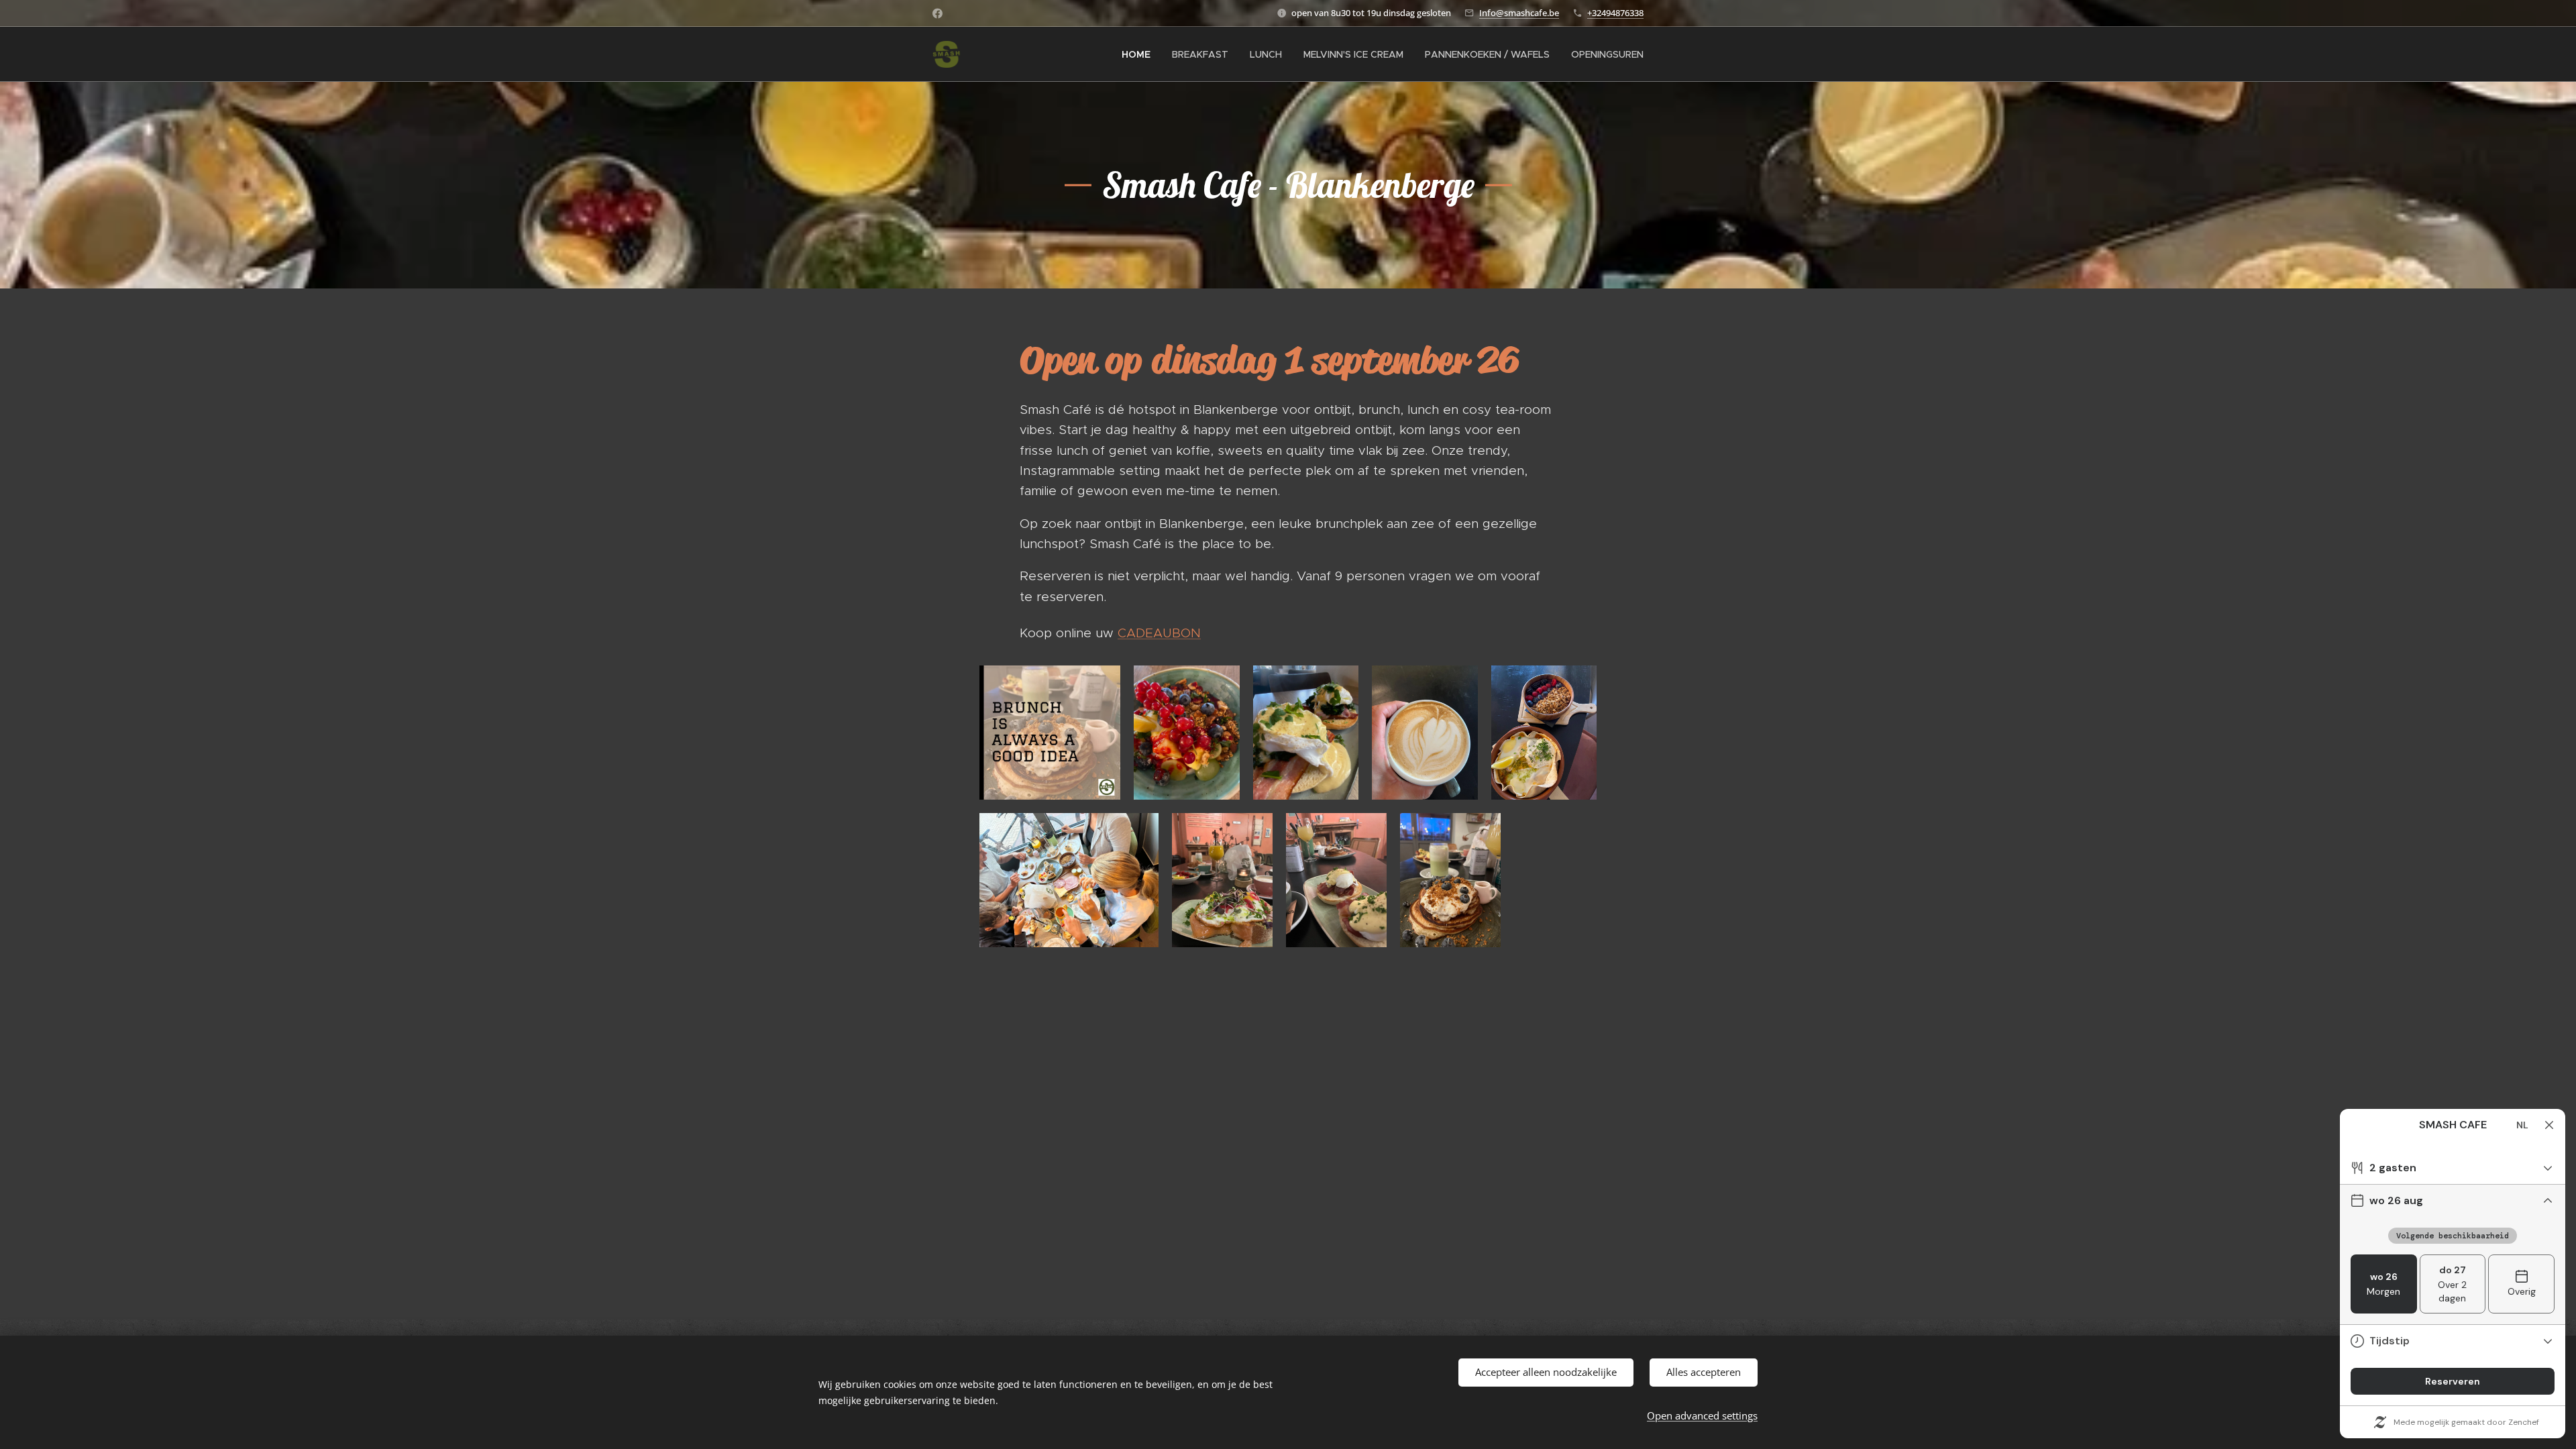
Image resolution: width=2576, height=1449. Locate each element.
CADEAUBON (1159, 633)
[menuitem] (1140, 54)
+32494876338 (1615, 13)
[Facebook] (937, 13)
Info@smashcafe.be (1519, 13)
